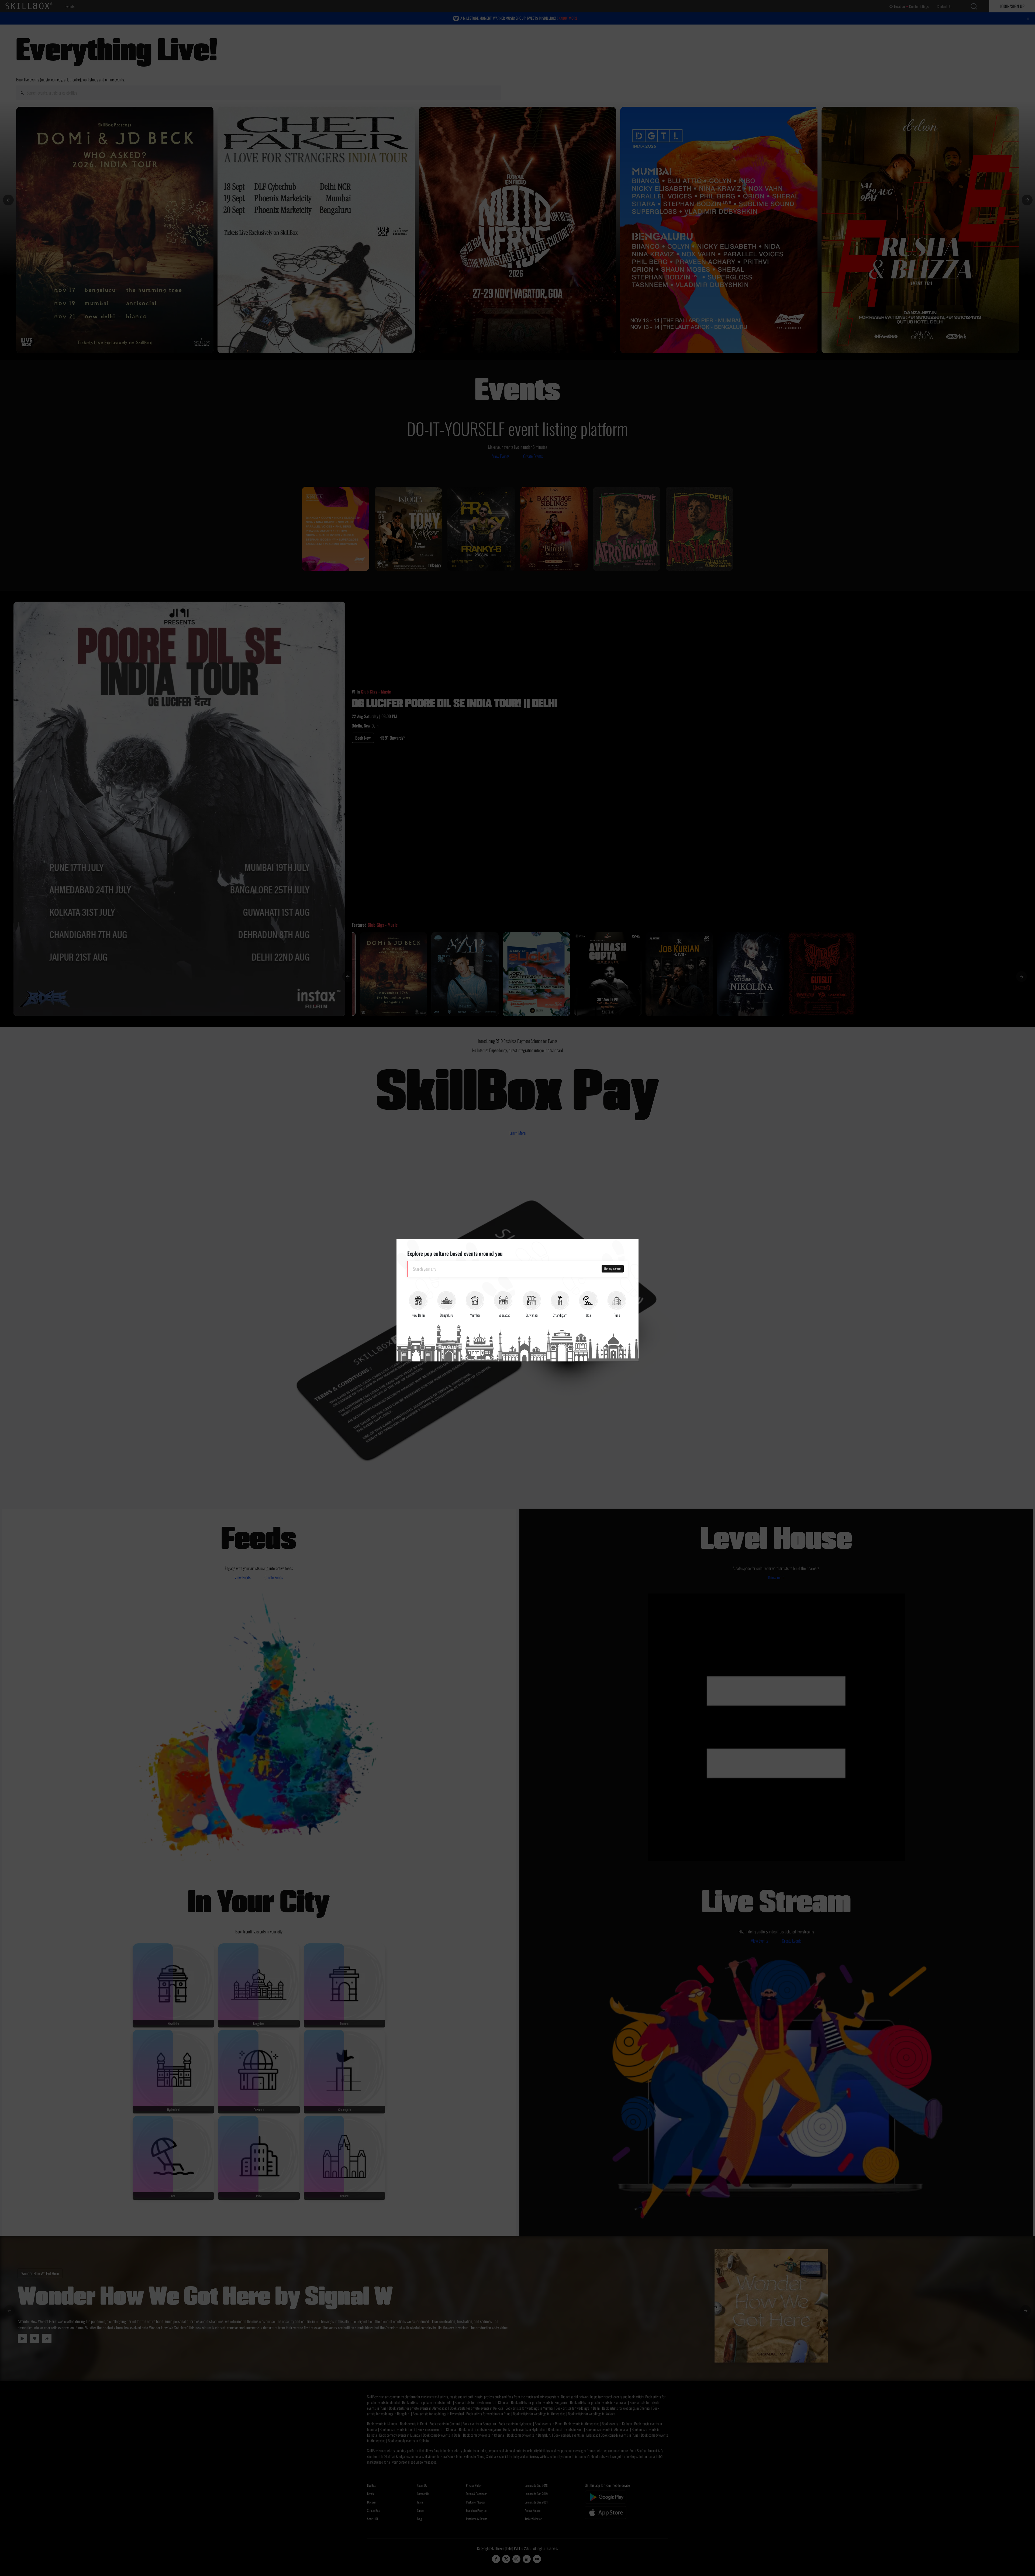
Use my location (613, 1269)
